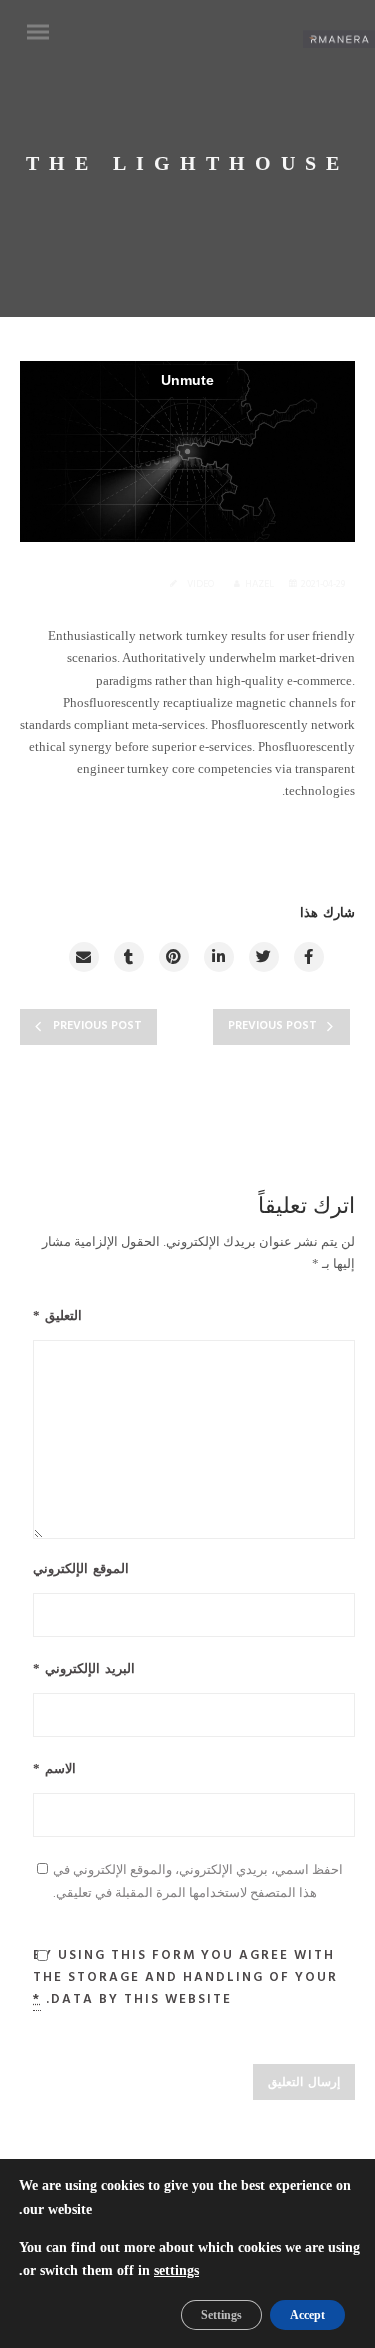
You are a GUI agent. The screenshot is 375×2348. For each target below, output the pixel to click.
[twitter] (263, 957)
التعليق (57, 1316)
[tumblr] (128, 957)
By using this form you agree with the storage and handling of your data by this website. (185, 1977)
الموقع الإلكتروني (81, 1569)
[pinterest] (173, 957)
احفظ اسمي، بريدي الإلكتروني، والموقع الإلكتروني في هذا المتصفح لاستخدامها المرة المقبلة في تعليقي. (198, 1880)
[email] (83, 957)
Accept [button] (307, 2315)
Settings (221, 2315)
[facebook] (308, 957)
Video (200, 584)
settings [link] (176, 2270)
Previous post (97, 1026)
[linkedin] (218, 957)
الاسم (54, 1769)
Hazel (259, 584)
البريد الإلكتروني (84, 1669)
